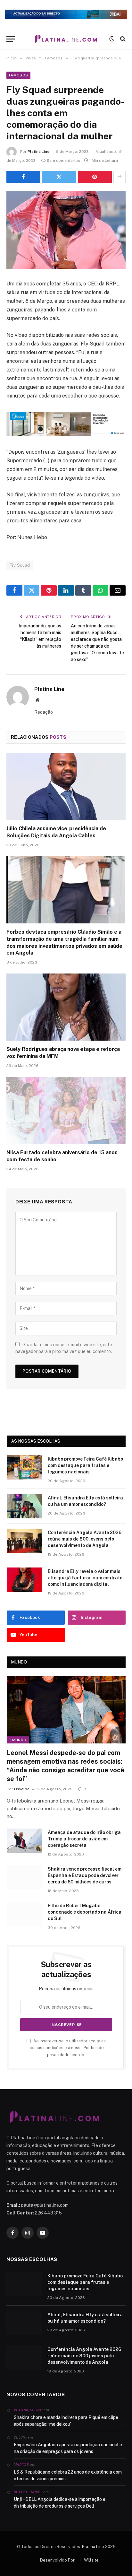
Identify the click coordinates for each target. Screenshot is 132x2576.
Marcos (21, 2465)
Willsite (91, 2560)
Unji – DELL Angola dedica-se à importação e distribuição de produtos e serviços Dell (60, 2503)
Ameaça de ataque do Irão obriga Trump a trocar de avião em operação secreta (84, 1839)
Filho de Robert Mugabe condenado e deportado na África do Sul (85, 1912)
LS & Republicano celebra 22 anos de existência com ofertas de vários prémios (68, 2475)
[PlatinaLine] (66, 39)
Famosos (18, 75)
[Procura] (122, 39)
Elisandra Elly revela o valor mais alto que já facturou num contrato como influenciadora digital (85, 1578)
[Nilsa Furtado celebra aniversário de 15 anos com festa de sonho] (66, 1110)
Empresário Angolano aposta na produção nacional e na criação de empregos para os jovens (68, 2448)
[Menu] (11, 39)
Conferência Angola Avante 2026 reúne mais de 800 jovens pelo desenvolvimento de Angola (85, 1539)
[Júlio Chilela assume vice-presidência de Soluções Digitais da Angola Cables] (66, 786)
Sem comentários (63, 161)
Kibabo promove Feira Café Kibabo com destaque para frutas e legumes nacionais (85, 1465)
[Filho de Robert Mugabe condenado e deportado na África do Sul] (24, 1914)
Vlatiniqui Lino (28, 2410)
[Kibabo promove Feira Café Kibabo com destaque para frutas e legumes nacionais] (24, 1467)
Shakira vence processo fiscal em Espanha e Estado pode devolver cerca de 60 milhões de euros (85, 1875)
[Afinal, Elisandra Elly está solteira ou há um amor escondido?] (24, 1506)
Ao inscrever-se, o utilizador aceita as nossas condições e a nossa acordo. (67, 2048)
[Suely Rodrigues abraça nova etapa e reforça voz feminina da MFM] (66, 1007)
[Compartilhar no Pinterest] (95, 177)
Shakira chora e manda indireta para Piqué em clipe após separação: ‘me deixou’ (66, 2421)
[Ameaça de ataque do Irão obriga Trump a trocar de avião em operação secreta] (24, 1841)
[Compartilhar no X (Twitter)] (59, 177)
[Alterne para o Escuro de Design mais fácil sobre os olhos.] (112, 39)
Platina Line (38, 152)
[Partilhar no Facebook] (23, 177)
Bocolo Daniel (28, 2492)
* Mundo (18, 1740)
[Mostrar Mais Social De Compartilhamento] (120, 177)
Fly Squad (20, 565)
